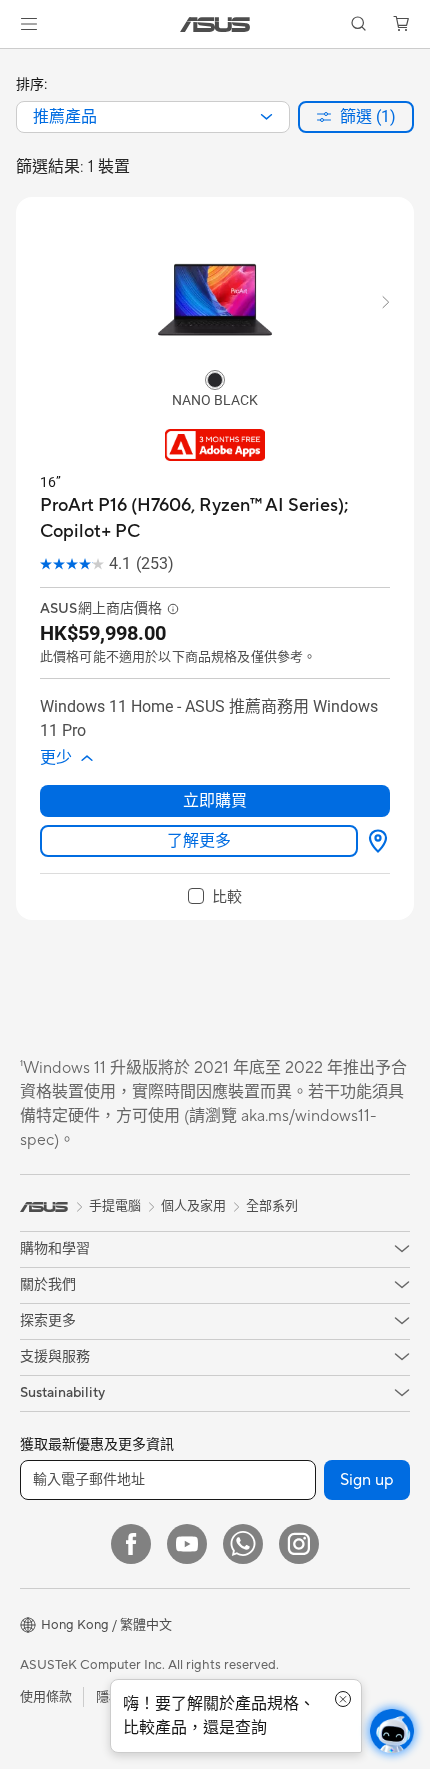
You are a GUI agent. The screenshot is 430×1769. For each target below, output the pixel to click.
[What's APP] (243, 1544)
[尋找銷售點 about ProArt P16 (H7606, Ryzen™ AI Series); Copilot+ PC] (374, 841)
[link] (215, 24)
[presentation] (266, 117)
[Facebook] (131, 1544)
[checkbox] (215, 897)
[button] (29, 24)
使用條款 (46, 1697)
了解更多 (199, 840)
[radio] (215, 379)
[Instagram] (299, 1544)
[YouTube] (187, 1544)
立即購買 (215, 800)
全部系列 (272, 1206)
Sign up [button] (367, 1480)
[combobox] (153, 117)
